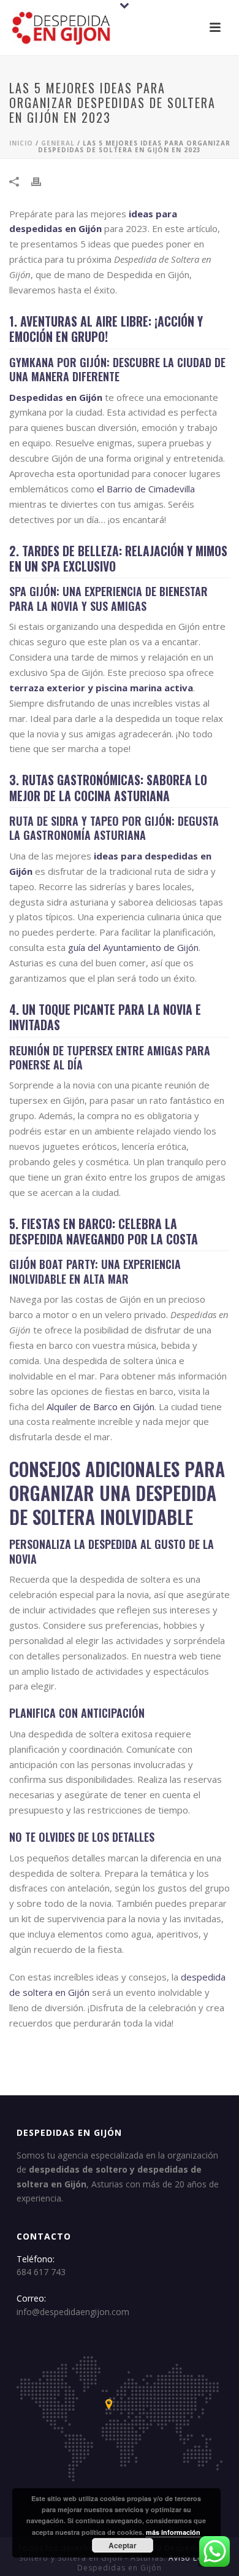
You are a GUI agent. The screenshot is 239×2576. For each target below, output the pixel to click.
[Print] (42, 181)
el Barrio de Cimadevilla (146, 489)
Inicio (21, 143)
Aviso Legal (192, 2558)
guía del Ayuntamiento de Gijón (133, 947)
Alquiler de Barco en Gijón (101, 1406)
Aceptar (123, 2545)
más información (173, 2532)
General (58, 143)
